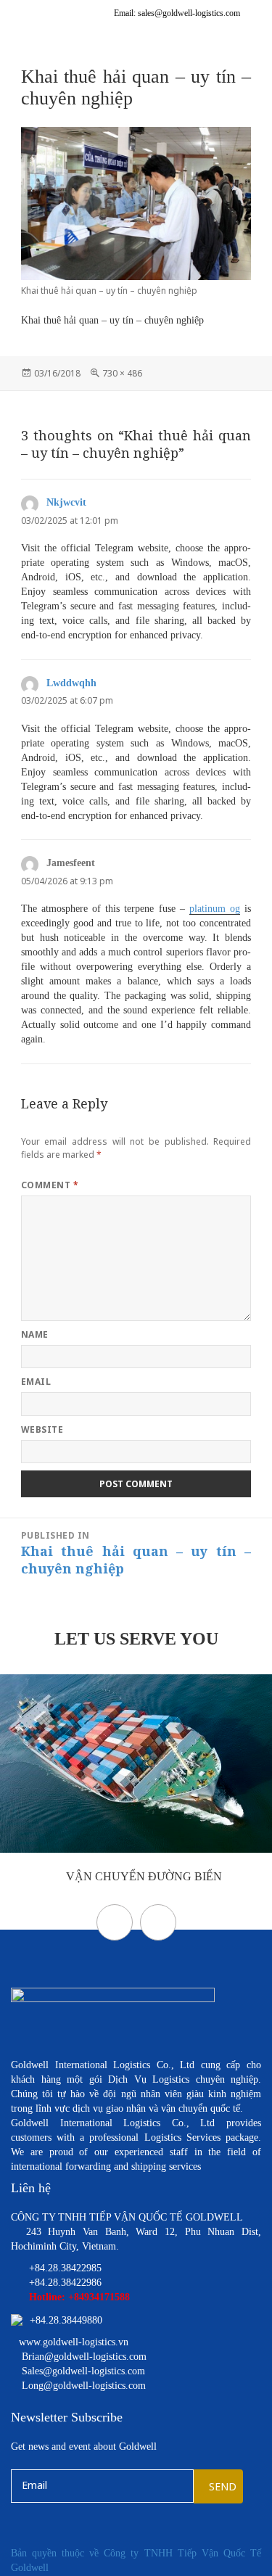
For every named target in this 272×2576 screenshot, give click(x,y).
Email (36, 1382)
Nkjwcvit (66, 502)
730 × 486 (122, 373)
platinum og (215, 909)
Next (158, 1922)
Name (35, 1334)
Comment (50, 1185)
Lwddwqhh (71, 683)
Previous (115, 1922)
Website (42, 1429)
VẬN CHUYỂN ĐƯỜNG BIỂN (143, 1876)
